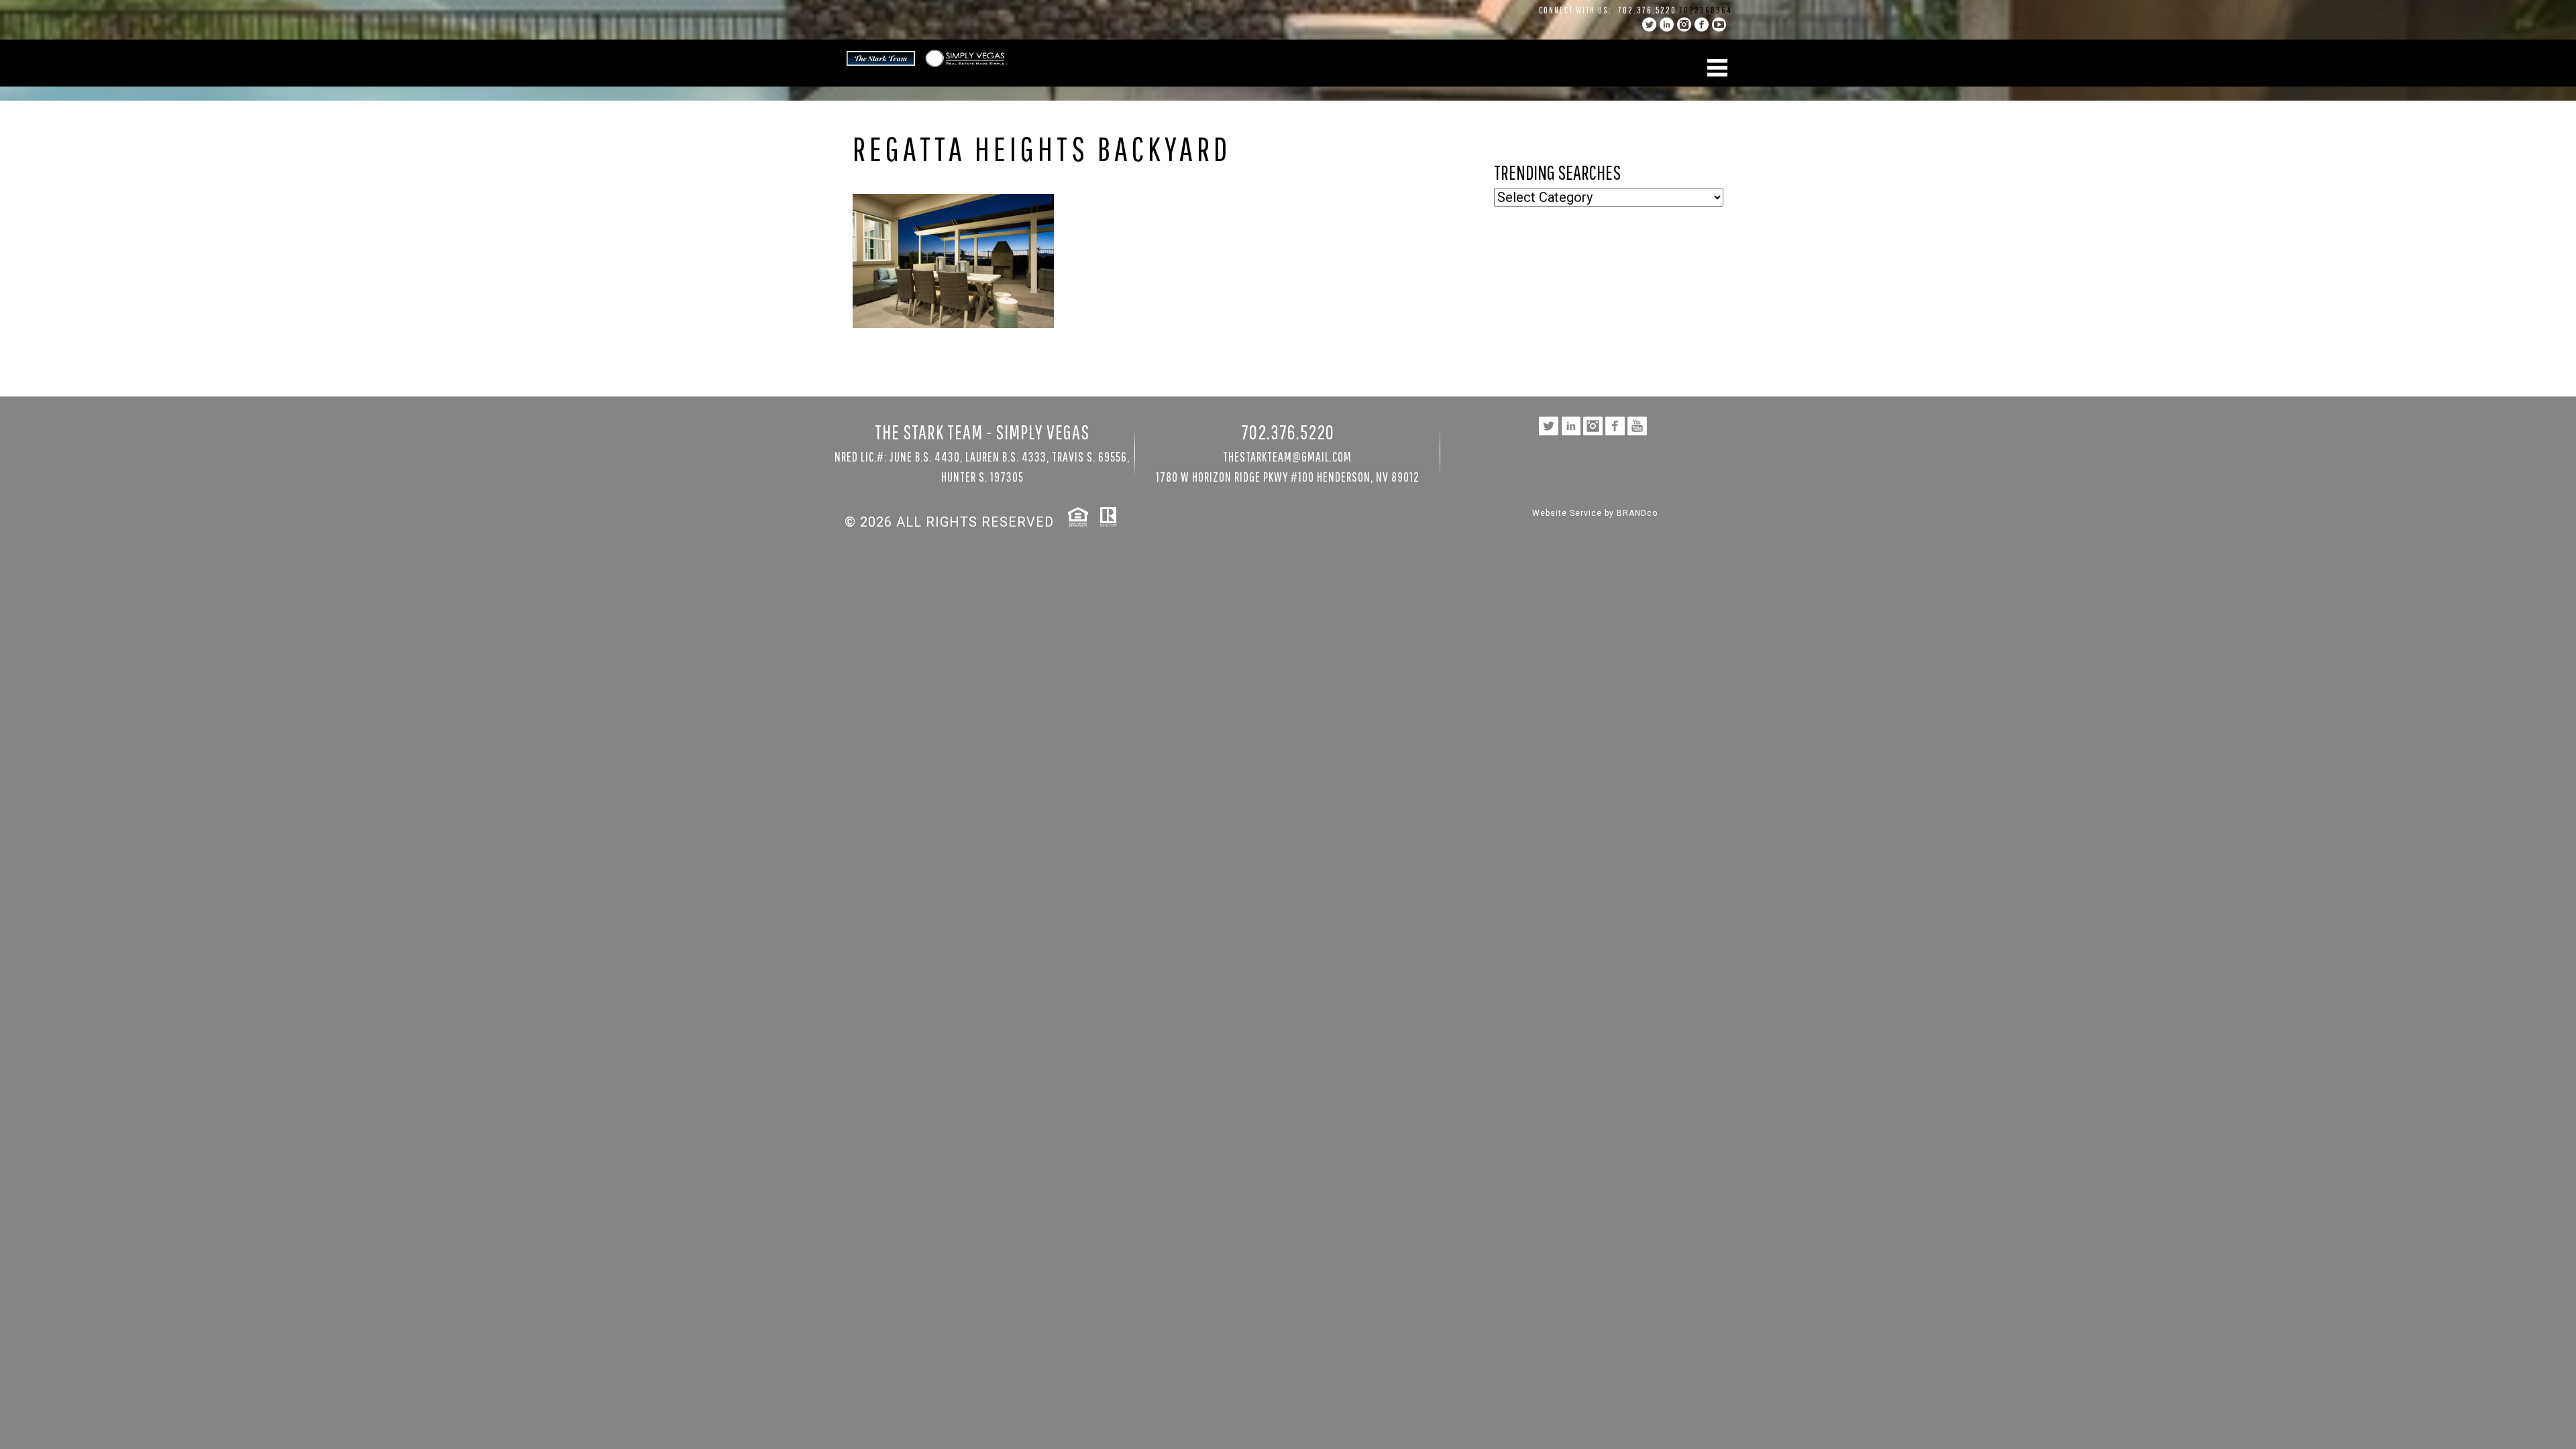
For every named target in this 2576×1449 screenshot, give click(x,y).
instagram (1684, 24)
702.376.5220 (1647, 10)
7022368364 (1706, 10)
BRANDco (1637, 513)
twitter (1649, 24)
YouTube (1719, 24)
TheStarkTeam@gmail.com (1287, 457)
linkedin (1667, 24)
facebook (1702, 24)
